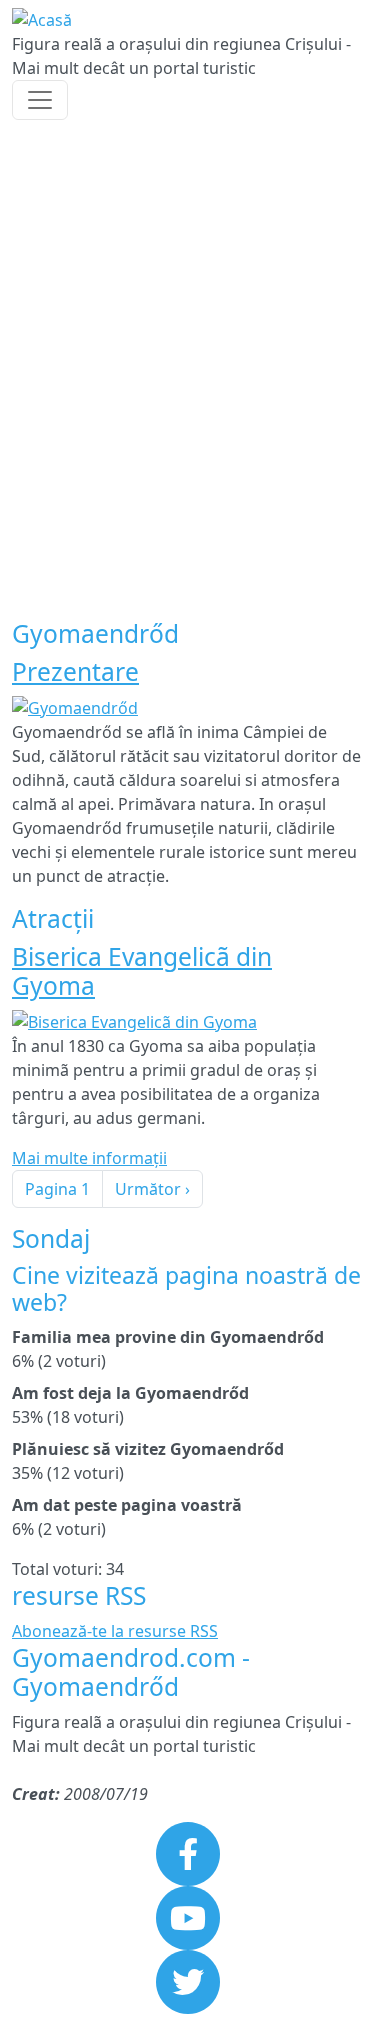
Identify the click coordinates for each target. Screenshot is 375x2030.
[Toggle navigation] (40, 100)
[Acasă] (42, 20)
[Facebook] (188, 1852)
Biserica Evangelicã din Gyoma (142, 971)
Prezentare (75, 671)
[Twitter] (188, 1980)
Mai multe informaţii (89, 1158)
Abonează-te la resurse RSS (115, 1631)
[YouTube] (188, 1916)
